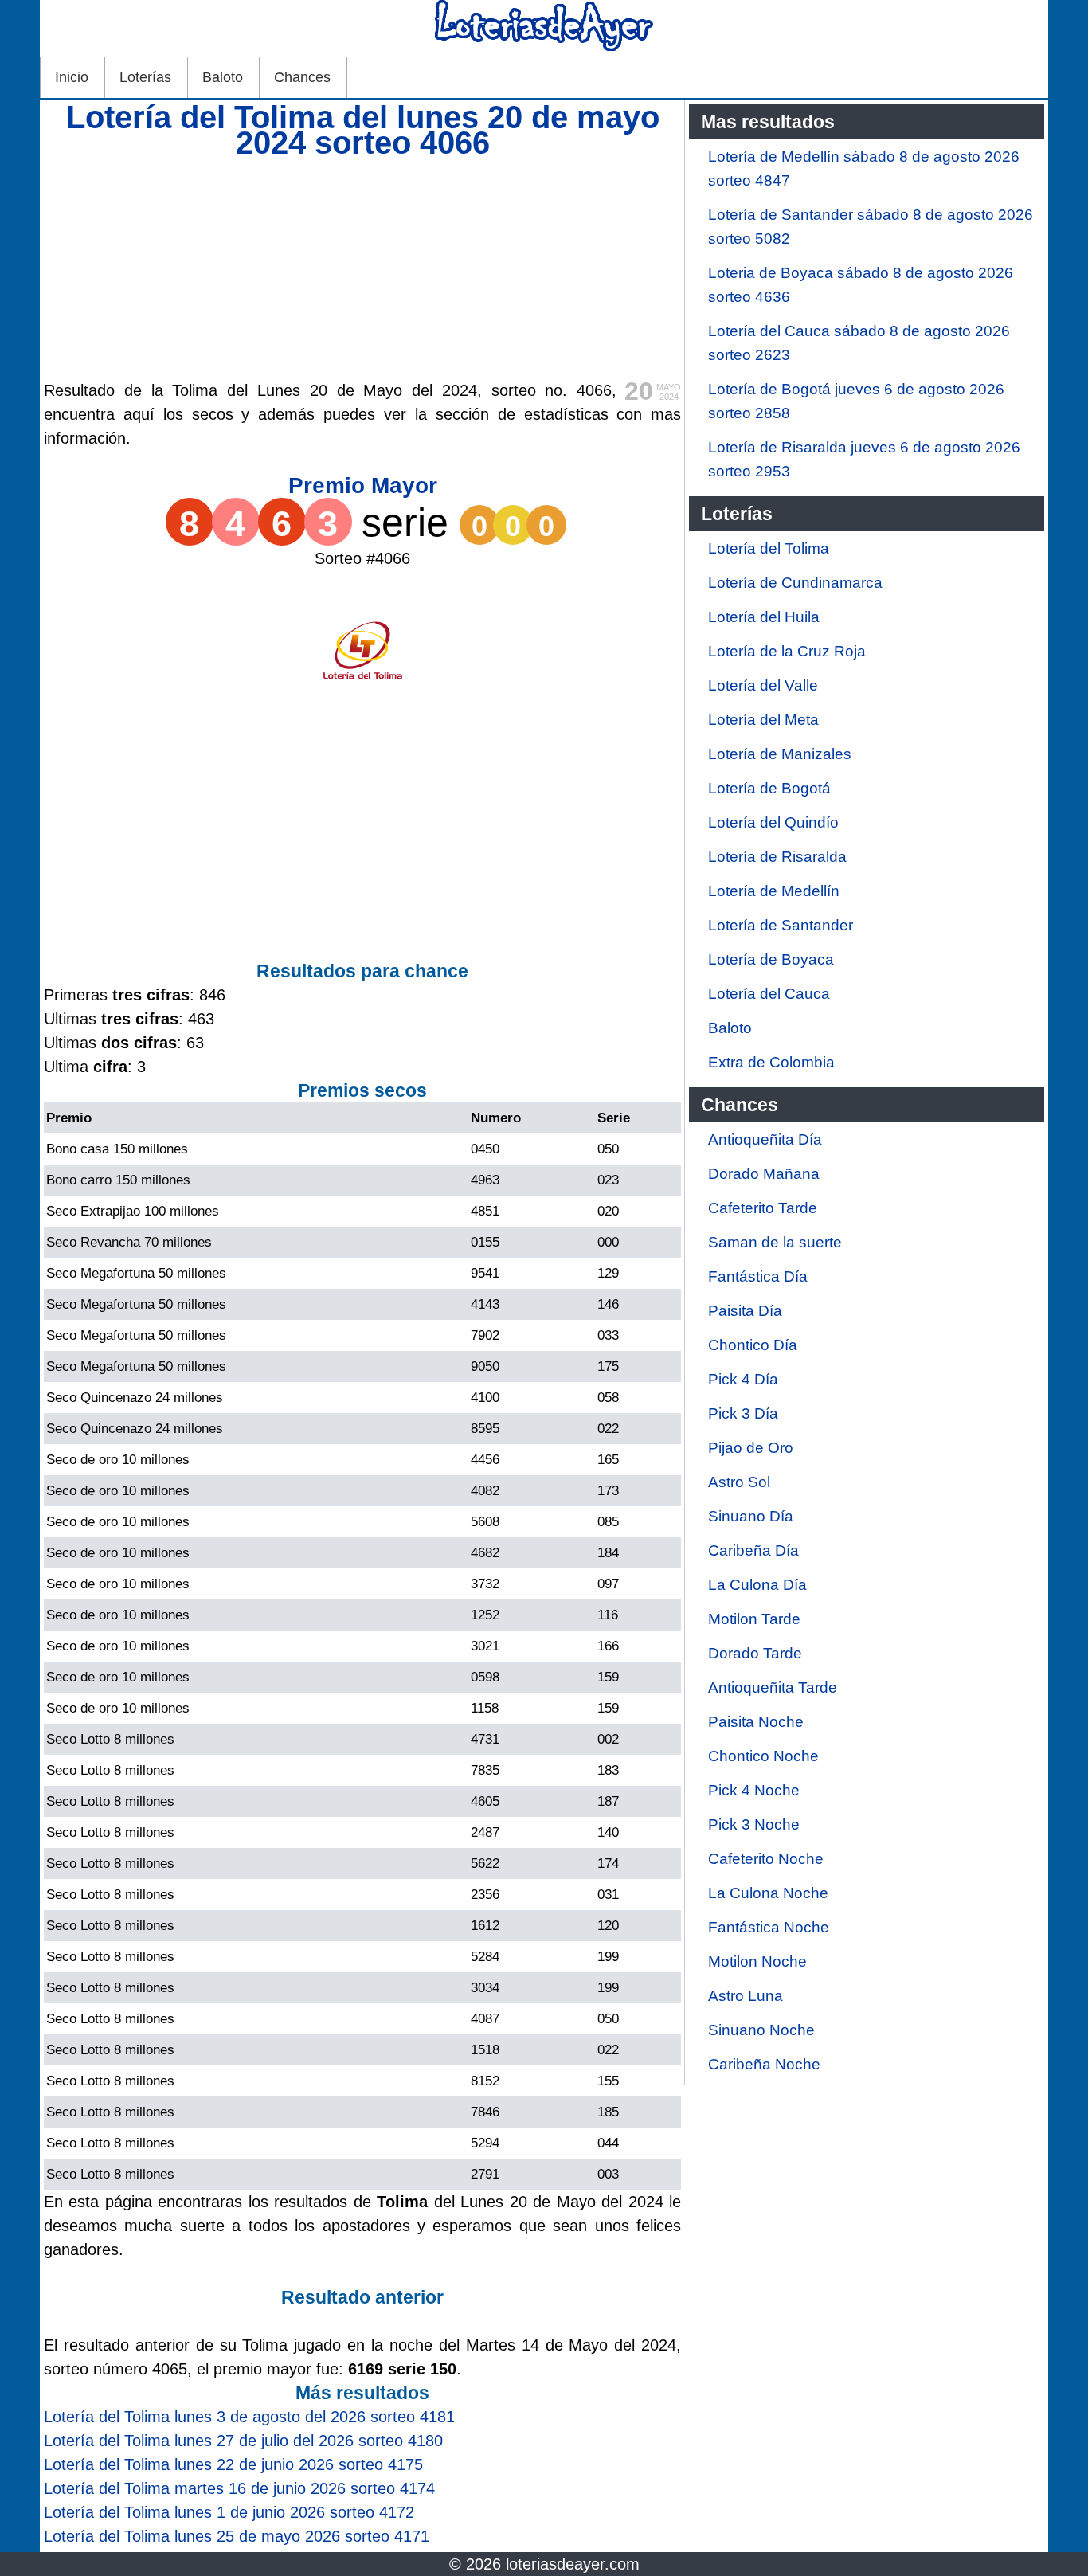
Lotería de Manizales (780, 754)
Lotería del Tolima (769, 548)
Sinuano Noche (761, 2030)
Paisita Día (745, 1311)
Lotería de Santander (781, 925)
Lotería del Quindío (773, 822)
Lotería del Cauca (769, 994)
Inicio (72, 77)
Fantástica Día (758, 1276)
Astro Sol (739, 1482)
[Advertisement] (362, 267)
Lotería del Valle (763, 685)
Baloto (223, 77)
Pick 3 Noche (754, 1824)
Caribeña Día (753, 1550)
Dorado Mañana (764, 1174)
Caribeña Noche (764, 2064)
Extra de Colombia (771, 1062)
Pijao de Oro (751, 1448)
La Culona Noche (768, 1893)
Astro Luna (746, 1996)
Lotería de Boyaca (771, 959)
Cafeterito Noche (766, 1859)
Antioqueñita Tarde (773, 1687)
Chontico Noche (763, 1756)
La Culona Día (757, 1585)
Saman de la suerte (775, 1242)
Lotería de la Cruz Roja (787, 651)
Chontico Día (753, 1345)
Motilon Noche (757, 1961)
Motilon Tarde (754, 1619)
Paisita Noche (756, 1722)
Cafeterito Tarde (763, 1208)
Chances (302, 77)
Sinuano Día (751, 1516)
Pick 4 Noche (754, 1790)
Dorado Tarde (755, 1653)
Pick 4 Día (743, 1379)
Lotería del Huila (764, 617)
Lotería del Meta (763, 720)
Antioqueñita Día (765, 1139)
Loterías (145, 77)
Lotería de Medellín (774, 891)
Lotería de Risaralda (777, 857)
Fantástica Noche (769, 1927)
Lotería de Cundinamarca (795, 583)
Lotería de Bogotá (769, 788)
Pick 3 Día (743, 1413)
